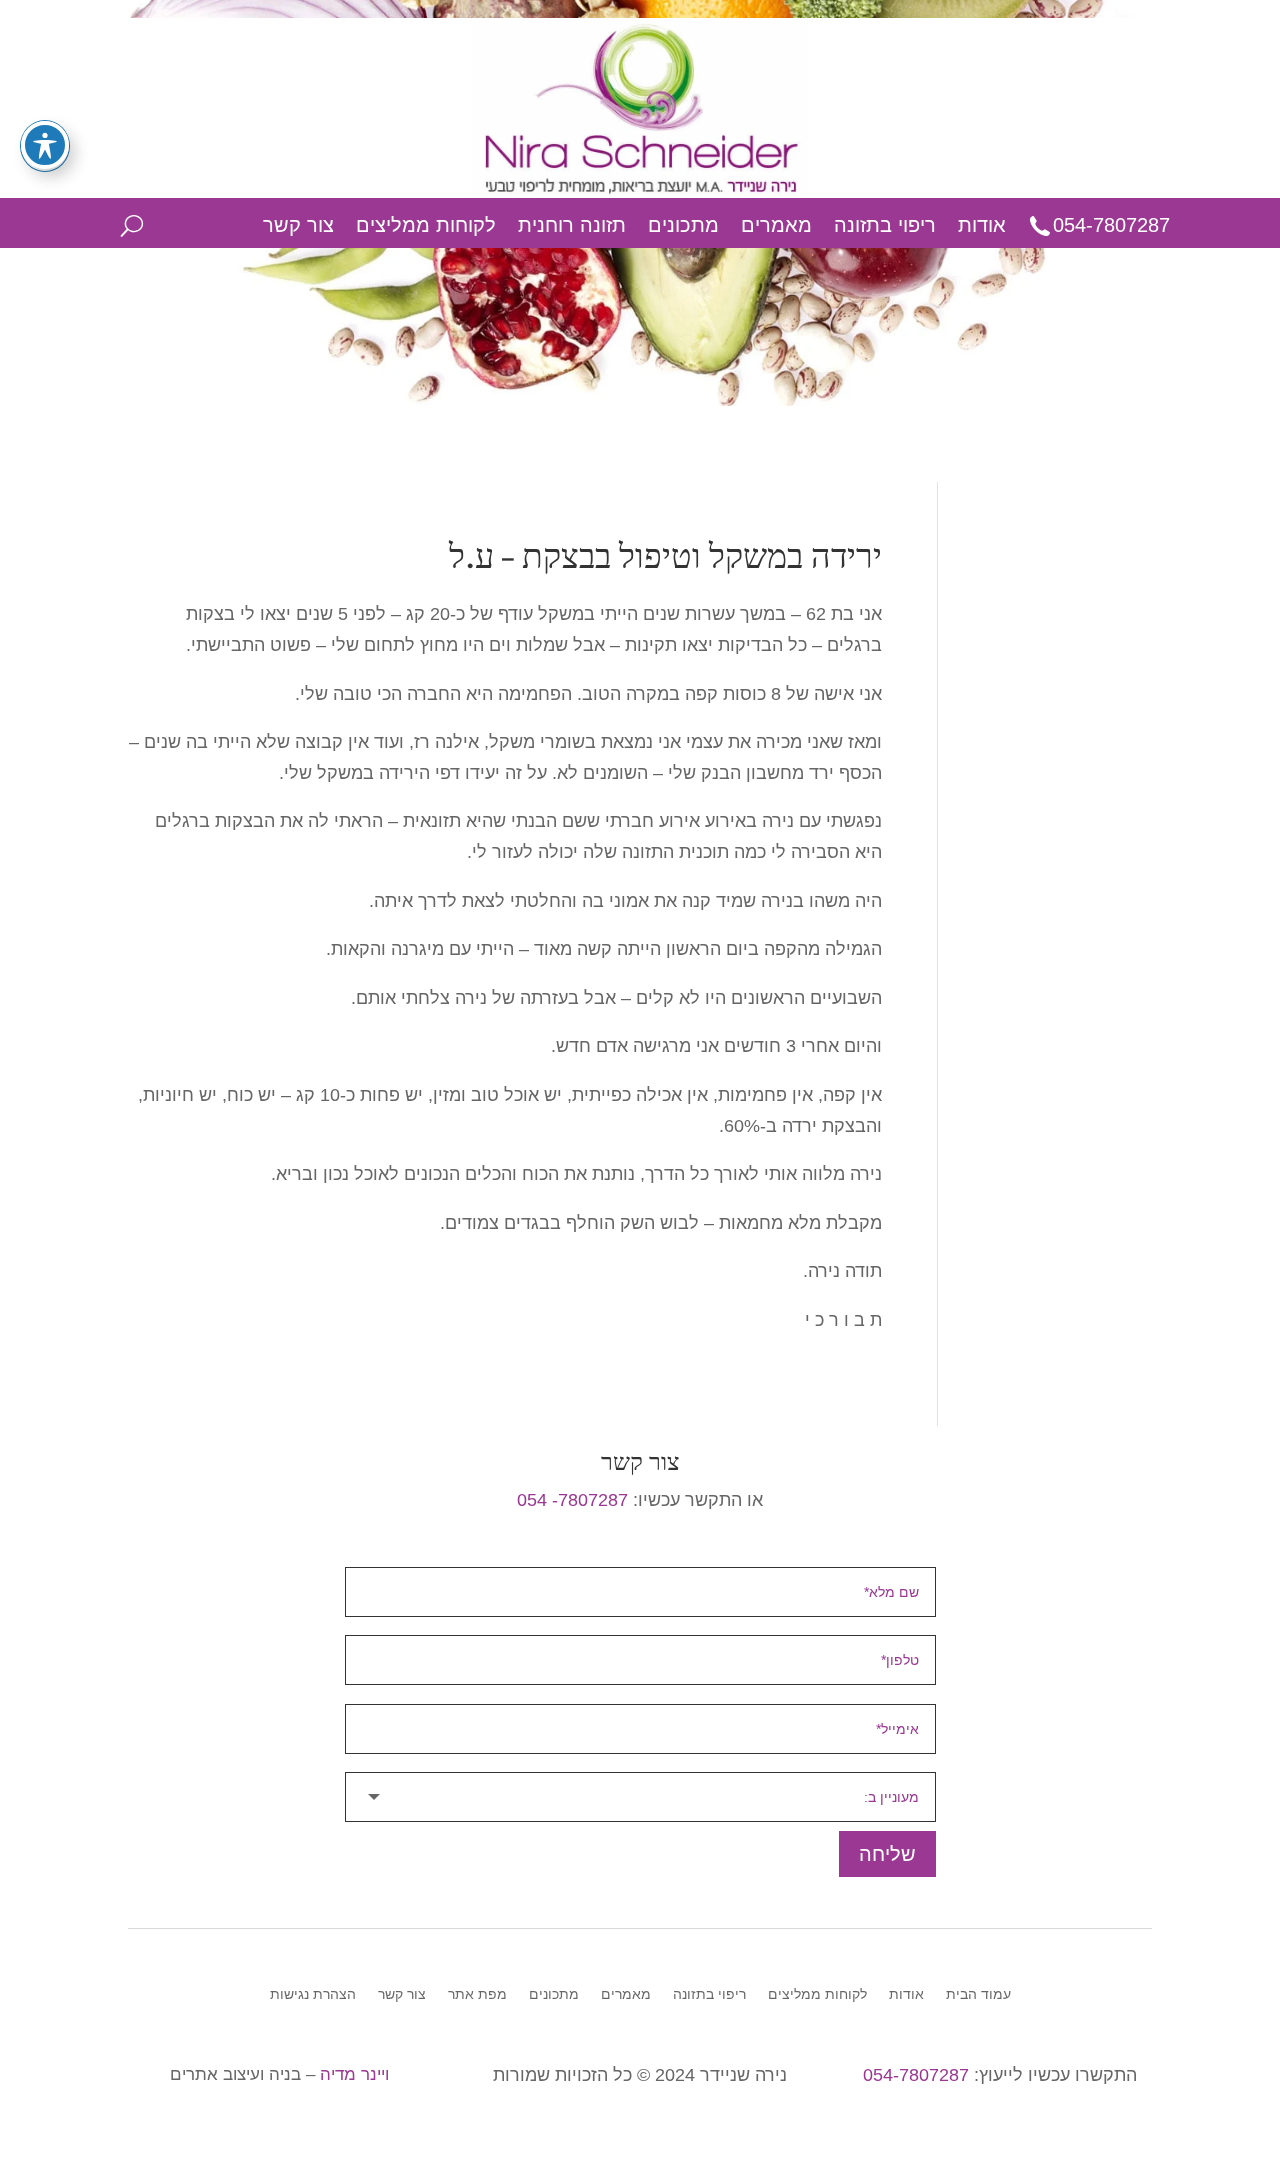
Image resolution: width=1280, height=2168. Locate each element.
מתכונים (683, 225)
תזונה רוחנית (572, 225)
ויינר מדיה (354, 2074)
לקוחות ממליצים (426, 225)
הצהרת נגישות (313, 1994)
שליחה (887, 1854)
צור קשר (298, 225)
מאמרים (776, 225)
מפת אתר (477, 1994)
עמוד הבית (978, 1994)
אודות (982, 225)
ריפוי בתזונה (885, 225)
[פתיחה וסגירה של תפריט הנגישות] (45, 145)
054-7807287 (1111, 225)
